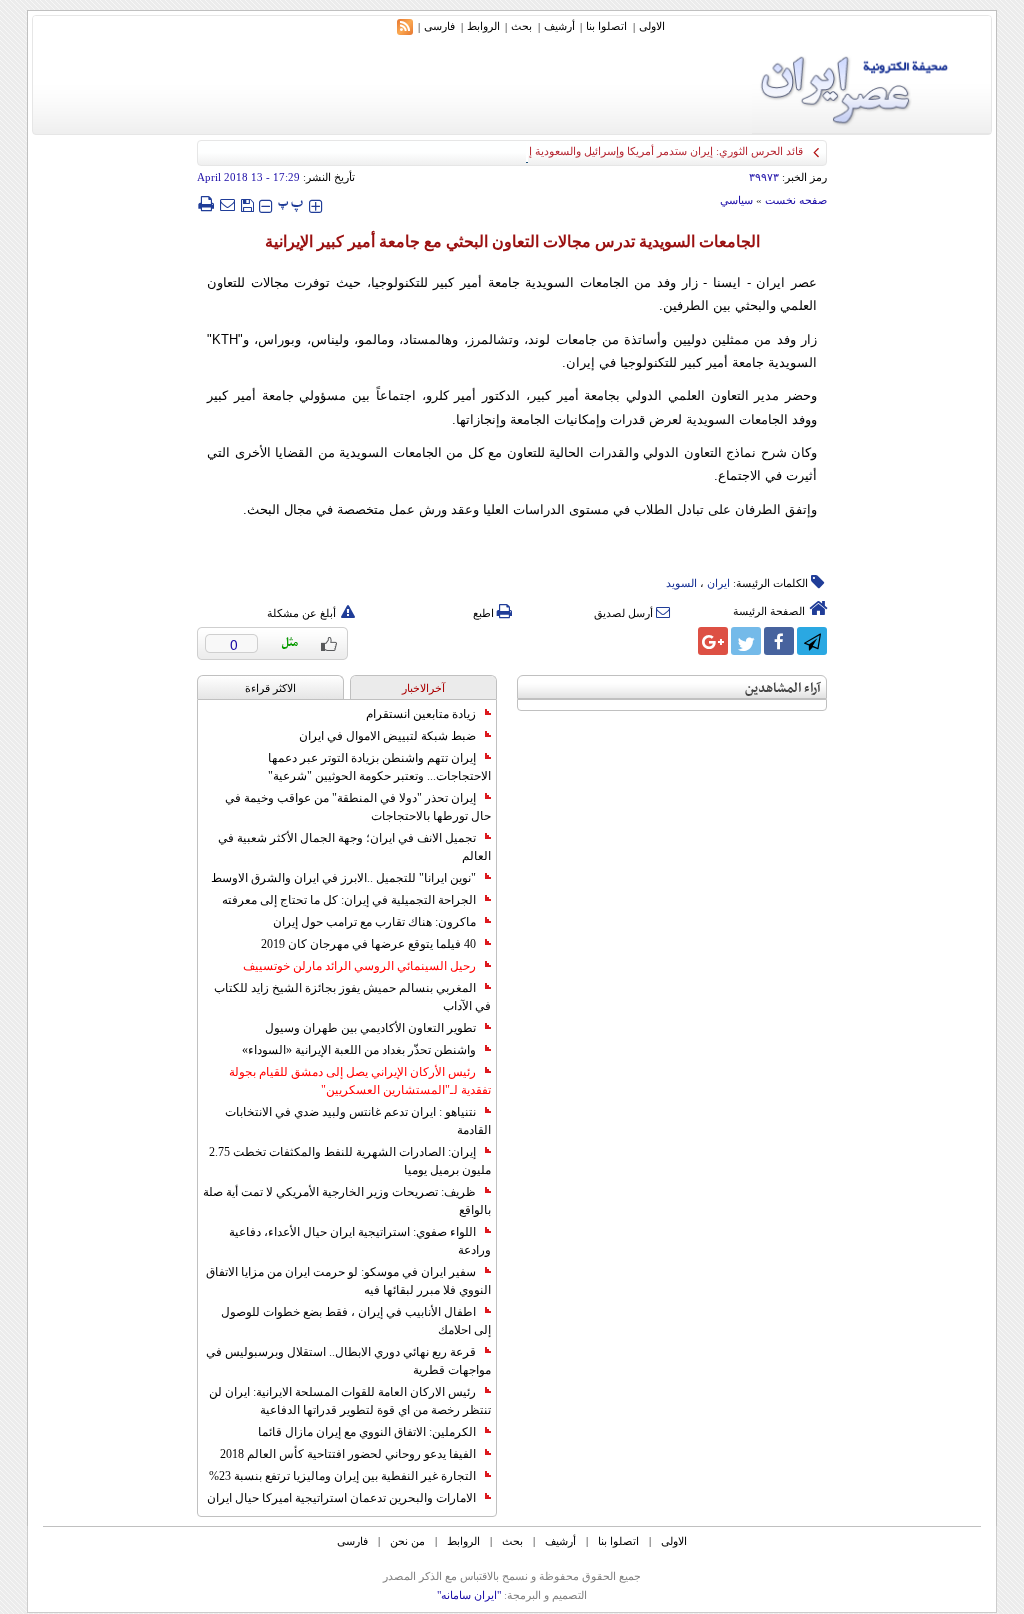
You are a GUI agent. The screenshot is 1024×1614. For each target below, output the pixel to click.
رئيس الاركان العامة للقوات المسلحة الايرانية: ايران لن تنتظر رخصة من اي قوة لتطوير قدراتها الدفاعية (350, 1401)
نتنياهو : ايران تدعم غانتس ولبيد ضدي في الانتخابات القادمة (358, 1121)
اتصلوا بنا (606, 26)
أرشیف (559, 26)
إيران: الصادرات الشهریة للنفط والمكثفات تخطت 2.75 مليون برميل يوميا (350, 1161)
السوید (681, 583)
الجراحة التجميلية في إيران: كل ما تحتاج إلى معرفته (349, 900)
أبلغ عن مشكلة (301, 613)
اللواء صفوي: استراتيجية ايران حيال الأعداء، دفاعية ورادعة (360, 1241)
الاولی (652, 26)
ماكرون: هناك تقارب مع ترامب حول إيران (374, 922)
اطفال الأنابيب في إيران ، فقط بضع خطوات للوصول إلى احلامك (356, 1321)
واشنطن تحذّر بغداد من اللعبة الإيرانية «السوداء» (359, 1050)
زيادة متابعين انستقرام (421, 714)
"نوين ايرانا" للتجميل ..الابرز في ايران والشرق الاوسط (343, 878)
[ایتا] (680, 641)
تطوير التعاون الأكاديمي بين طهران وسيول (370, 1028)
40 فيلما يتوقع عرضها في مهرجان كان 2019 (368, 944)
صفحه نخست (796, 200)
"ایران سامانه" (469, 1595)
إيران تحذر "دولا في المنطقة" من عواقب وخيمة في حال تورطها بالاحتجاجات (358, 807)
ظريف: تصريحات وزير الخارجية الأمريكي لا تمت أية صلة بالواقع (347, 1201)
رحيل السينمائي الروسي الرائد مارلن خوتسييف (359, 966)
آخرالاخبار (423, 688)
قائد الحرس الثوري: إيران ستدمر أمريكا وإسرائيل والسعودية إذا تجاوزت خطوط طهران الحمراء (591, 151)
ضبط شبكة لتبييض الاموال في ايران (387, 736)
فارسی (439, 26)
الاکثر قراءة (270, 688)
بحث (521, 26)
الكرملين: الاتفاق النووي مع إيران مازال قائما (367, 1432)
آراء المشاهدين (783, 688)
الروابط (483, 26)
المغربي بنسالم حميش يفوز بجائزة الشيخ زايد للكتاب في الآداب (352, 997)
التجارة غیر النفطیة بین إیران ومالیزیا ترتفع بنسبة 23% (342, 1476)
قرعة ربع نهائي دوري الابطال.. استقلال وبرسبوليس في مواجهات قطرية (348, 1361)
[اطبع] (205, 204)
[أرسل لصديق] (227, 204)
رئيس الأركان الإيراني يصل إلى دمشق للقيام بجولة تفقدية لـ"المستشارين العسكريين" (360, 1081)
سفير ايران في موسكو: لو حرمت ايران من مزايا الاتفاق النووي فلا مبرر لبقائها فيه (348, 1281)
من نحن (407, 1541)
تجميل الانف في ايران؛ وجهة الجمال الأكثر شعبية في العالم (354, 847)
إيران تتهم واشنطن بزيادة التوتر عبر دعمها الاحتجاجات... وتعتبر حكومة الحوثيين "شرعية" (379, 767)
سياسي (736, 200)
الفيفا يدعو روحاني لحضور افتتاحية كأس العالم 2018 (348, 1454)
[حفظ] (247, 203)
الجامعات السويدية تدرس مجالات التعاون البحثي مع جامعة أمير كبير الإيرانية (512, 241)
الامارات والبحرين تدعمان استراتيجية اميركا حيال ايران (341, 1498)
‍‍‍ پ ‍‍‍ (291, 203)
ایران (718, 583)
